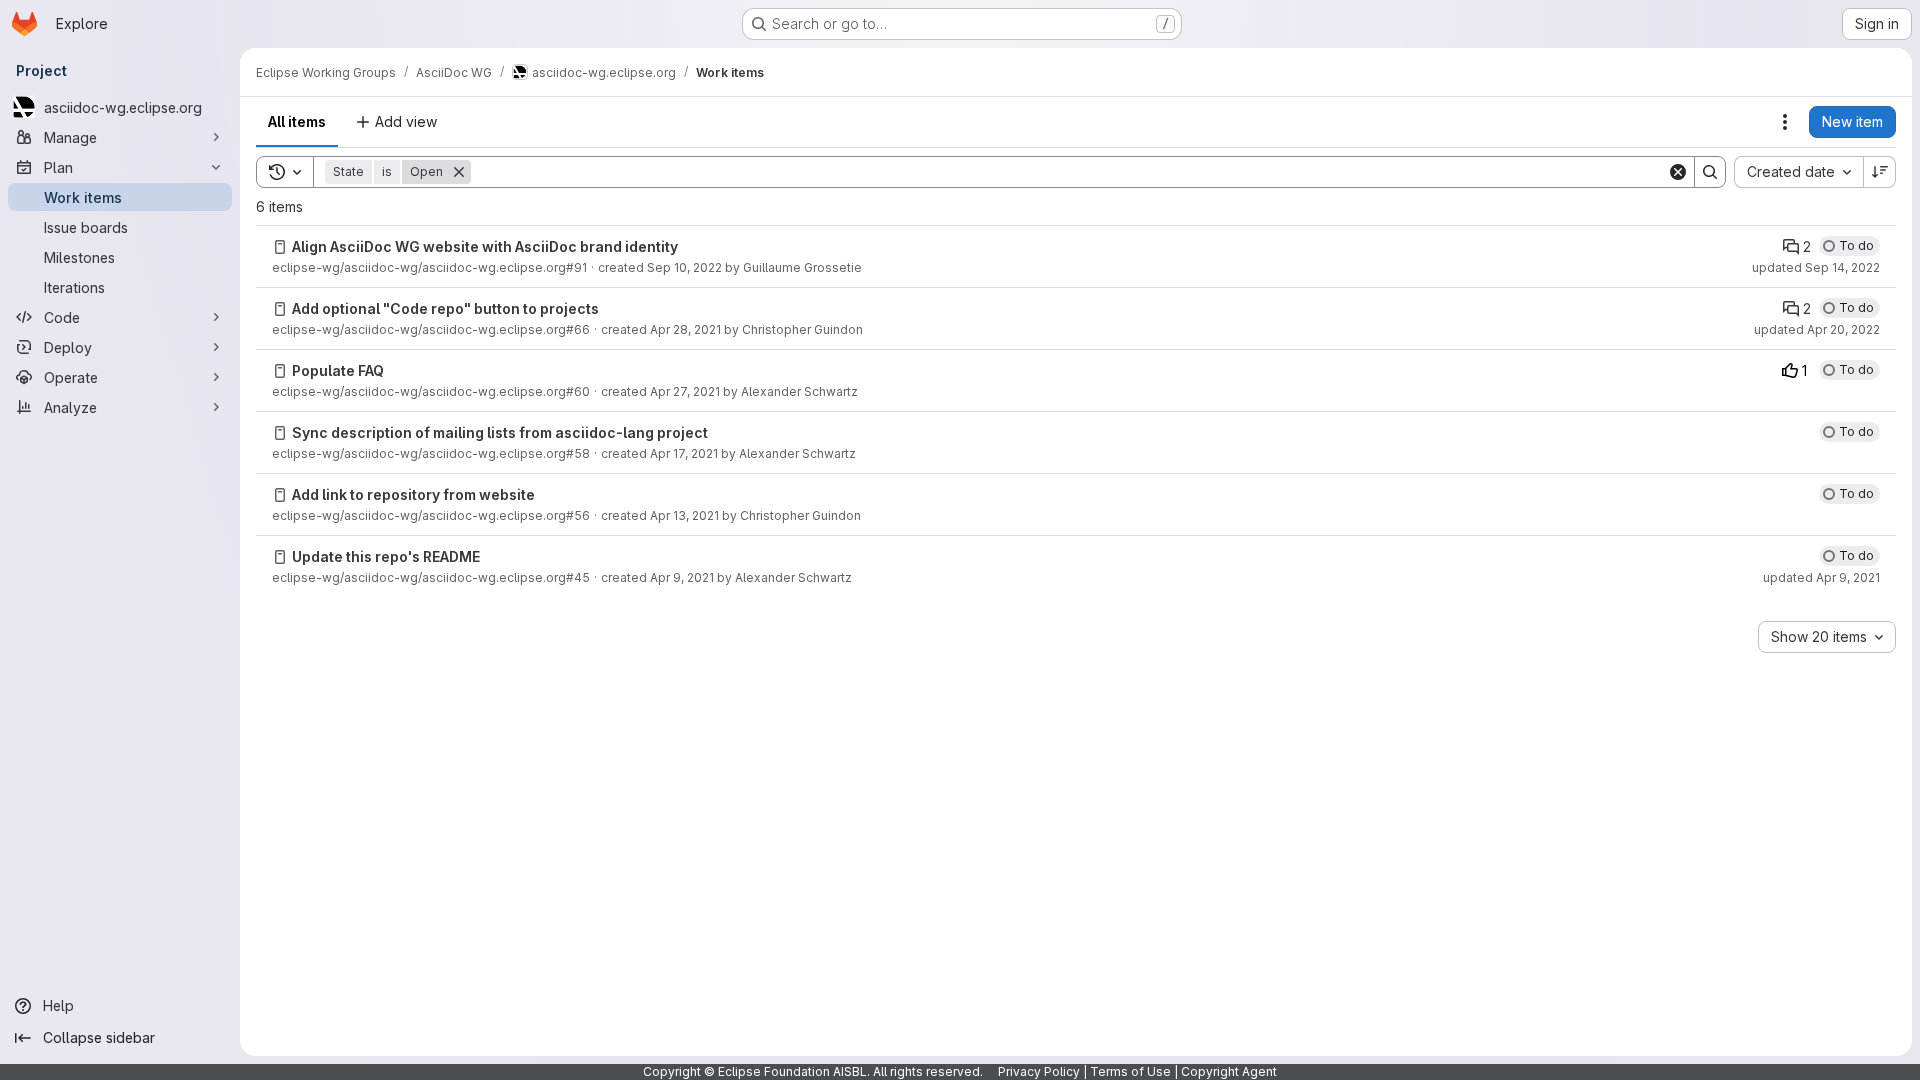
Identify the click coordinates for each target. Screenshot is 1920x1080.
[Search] (1710, 172)
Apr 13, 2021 (684, 515)
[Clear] (1678, 172)
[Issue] (280, 247)
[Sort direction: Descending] (1880, 172)
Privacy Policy (1039, 1071)
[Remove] (459, 172)
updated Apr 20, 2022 (1817, 329)
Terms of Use (1130, 1071)
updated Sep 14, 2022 (1816, 267)
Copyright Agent (1229, 1071)
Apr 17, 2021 (684, 453)
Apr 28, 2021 (685, 329)
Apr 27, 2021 (685, 391)
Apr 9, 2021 (682, 577)
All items (297, 121)
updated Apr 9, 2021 (1821, 577)
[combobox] (1798, 172)
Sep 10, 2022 (684, 267)
